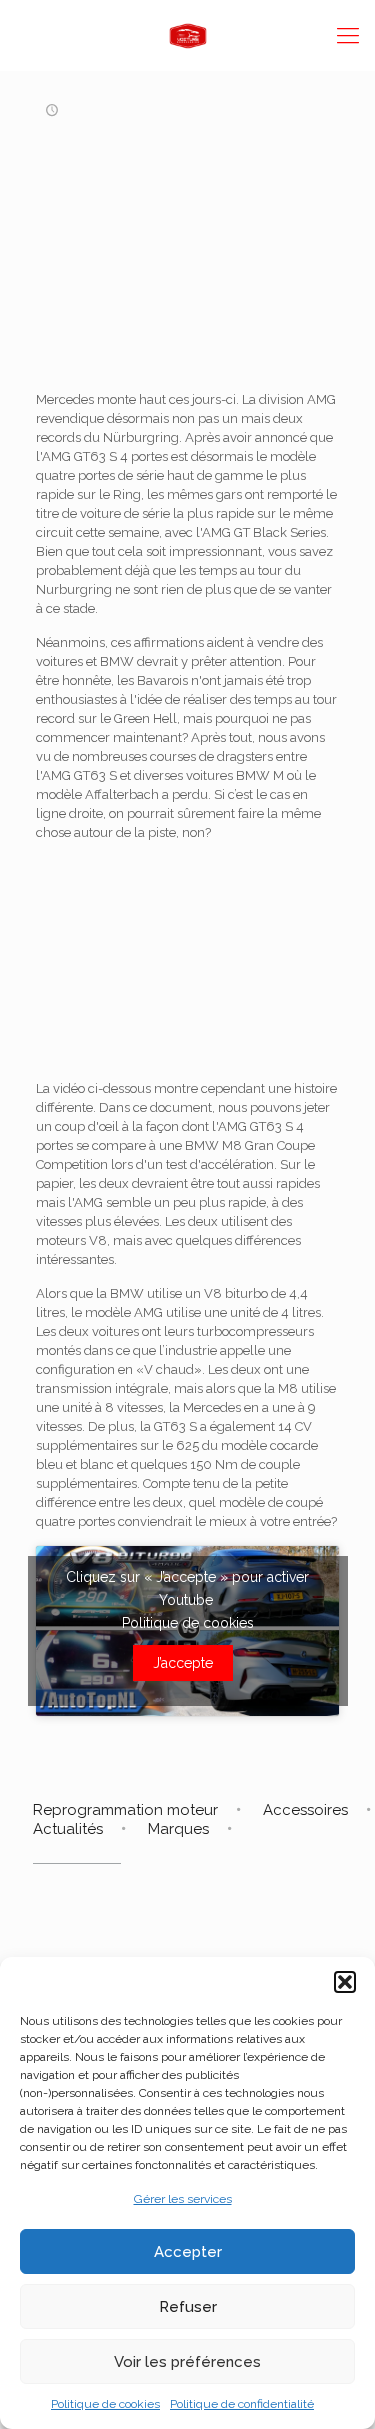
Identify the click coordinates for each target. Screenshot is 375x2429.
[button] (345, 1982)
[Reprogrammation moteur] (187, 35)
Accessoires (305, 1810)
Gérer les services (183, 2199)
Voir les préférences (187, 2362)
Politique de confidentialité (242, 2404)
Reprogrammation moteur (125, 1810)
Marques (178, 1829)
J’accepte (183, 1663)
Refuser (188, 2307)
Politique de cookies (105, 2404)
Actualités (68, 1829)
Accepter (188, 2252)
